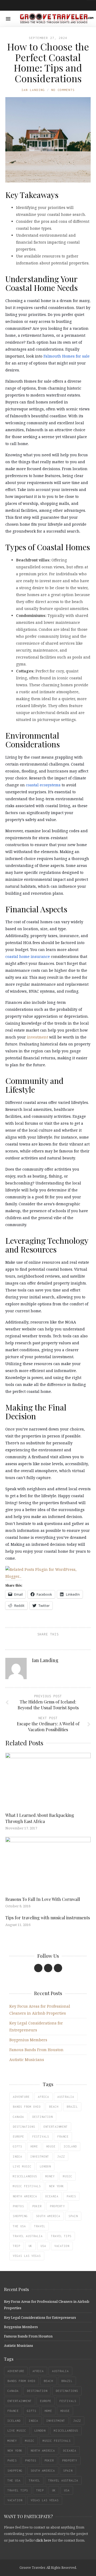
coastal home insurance (28, 956)
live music (22, 2166)
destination (43, 2117)
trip (17, 2246)
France (63, 2137)
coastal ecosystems (43, 785)
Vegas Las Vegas (27, 2256)
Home (34, 2146)
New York (57, 2186)
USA (43, 2246)
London (45, 2166)
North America (25, 2196)
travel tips (61, 2236)
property (57, 2206)
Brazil (72, 2107)
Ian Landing (33, 90)
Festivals (41, 2137)
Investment (40, 2157)
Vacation (62, 2246)
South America (48, 2216)
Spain (73, 2216)
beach (54, 2107)
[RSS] (58, 1968)
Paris (71, 2196)
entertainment (56, 2127)
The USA (19, 2226)
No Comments (63, 90)
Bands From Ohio (27, 2107)
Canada (18, 2117)
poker (37, 2206)
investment (37, 1037)
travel (40, 2226)
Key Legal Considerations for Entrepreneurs (40, 2317)
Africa (43, 2097)
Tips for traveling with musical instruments (48, 1918)
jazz (61, 2157)
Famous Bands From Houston (36, 2050)
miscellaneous (25, 2176)
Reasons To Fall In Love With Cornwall (43, 1899)
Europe (18, 2137)
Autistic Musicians (27, 2060)
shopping (20, 2216)
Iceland (70, 2146)
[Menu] (8, 19)
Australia (66, 2097)
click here (43, 2540)
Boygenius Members (28, 2040)
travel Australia (28, 2236)
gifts (17, 2146)
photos (18, 2206)
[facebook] (38, 1968)
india (17, 2157)
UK (30, 2246)
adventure (21, 2097)
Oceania (52, 2196)
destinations (24, 2127)
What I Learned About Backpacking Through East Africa (40, 1818)
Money (50, 2176)
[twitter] (48, 1968)
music (68, 2176)
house (51, 2146)
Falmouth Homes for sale (67, 356)
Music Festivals (27, 2186)
